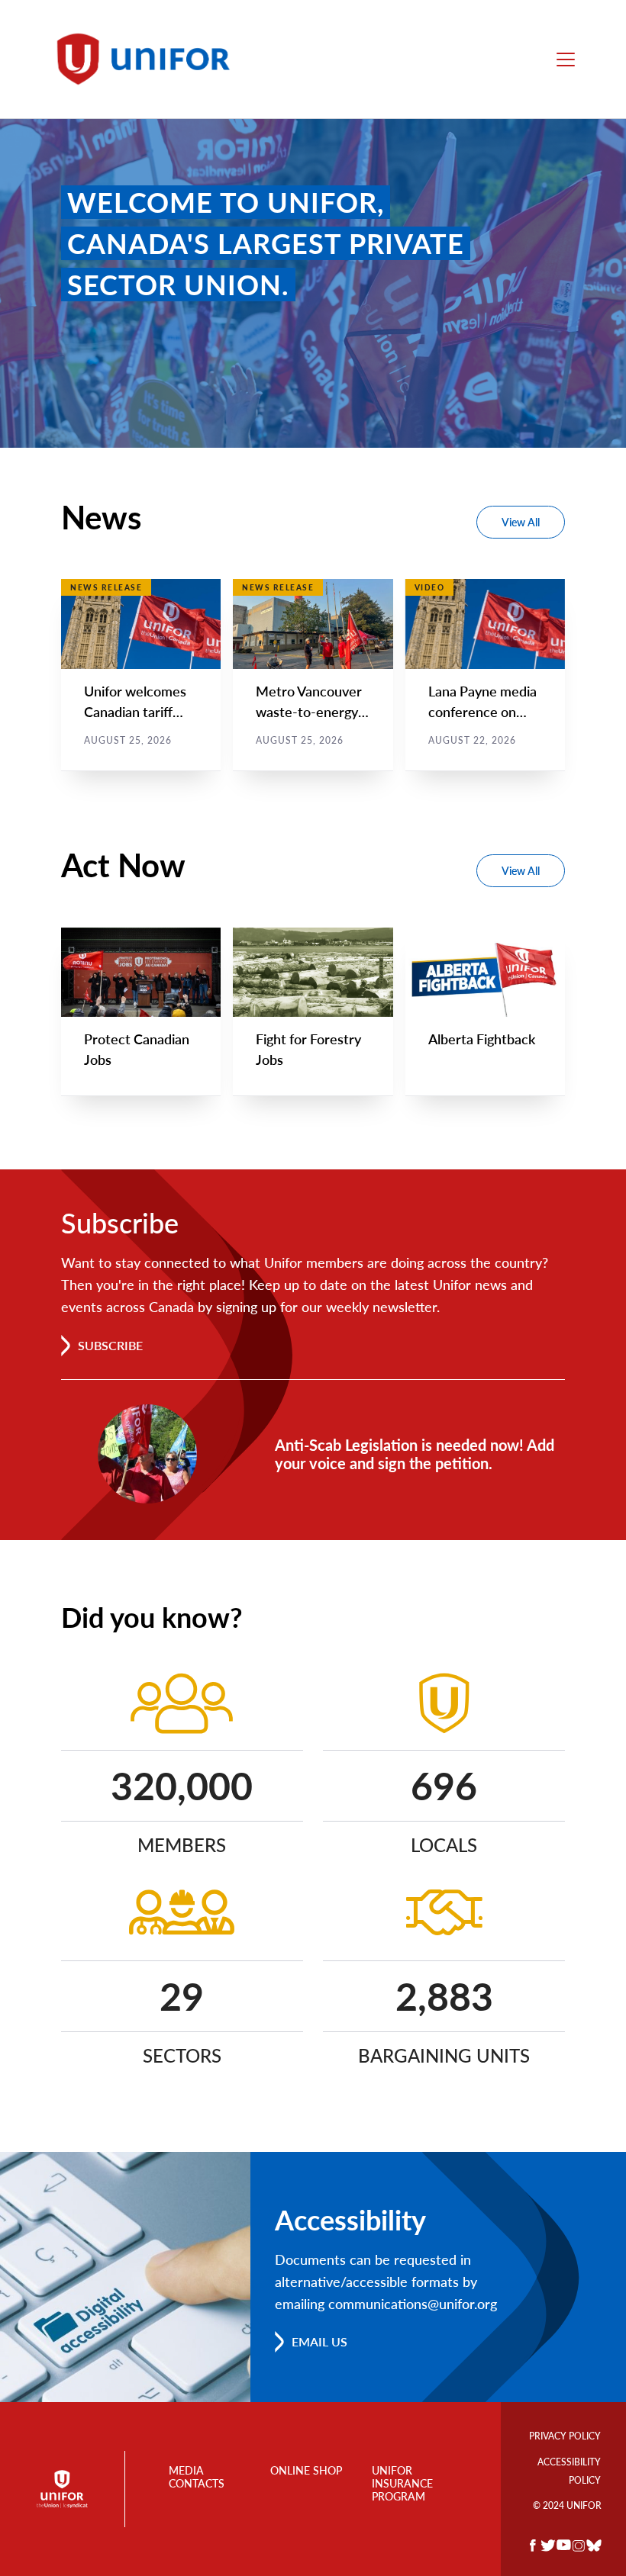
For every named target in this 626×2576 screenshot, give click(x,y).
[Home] (150, 59)
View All (521, 522)
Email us (319, 2341)
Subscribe (110, 1345)
